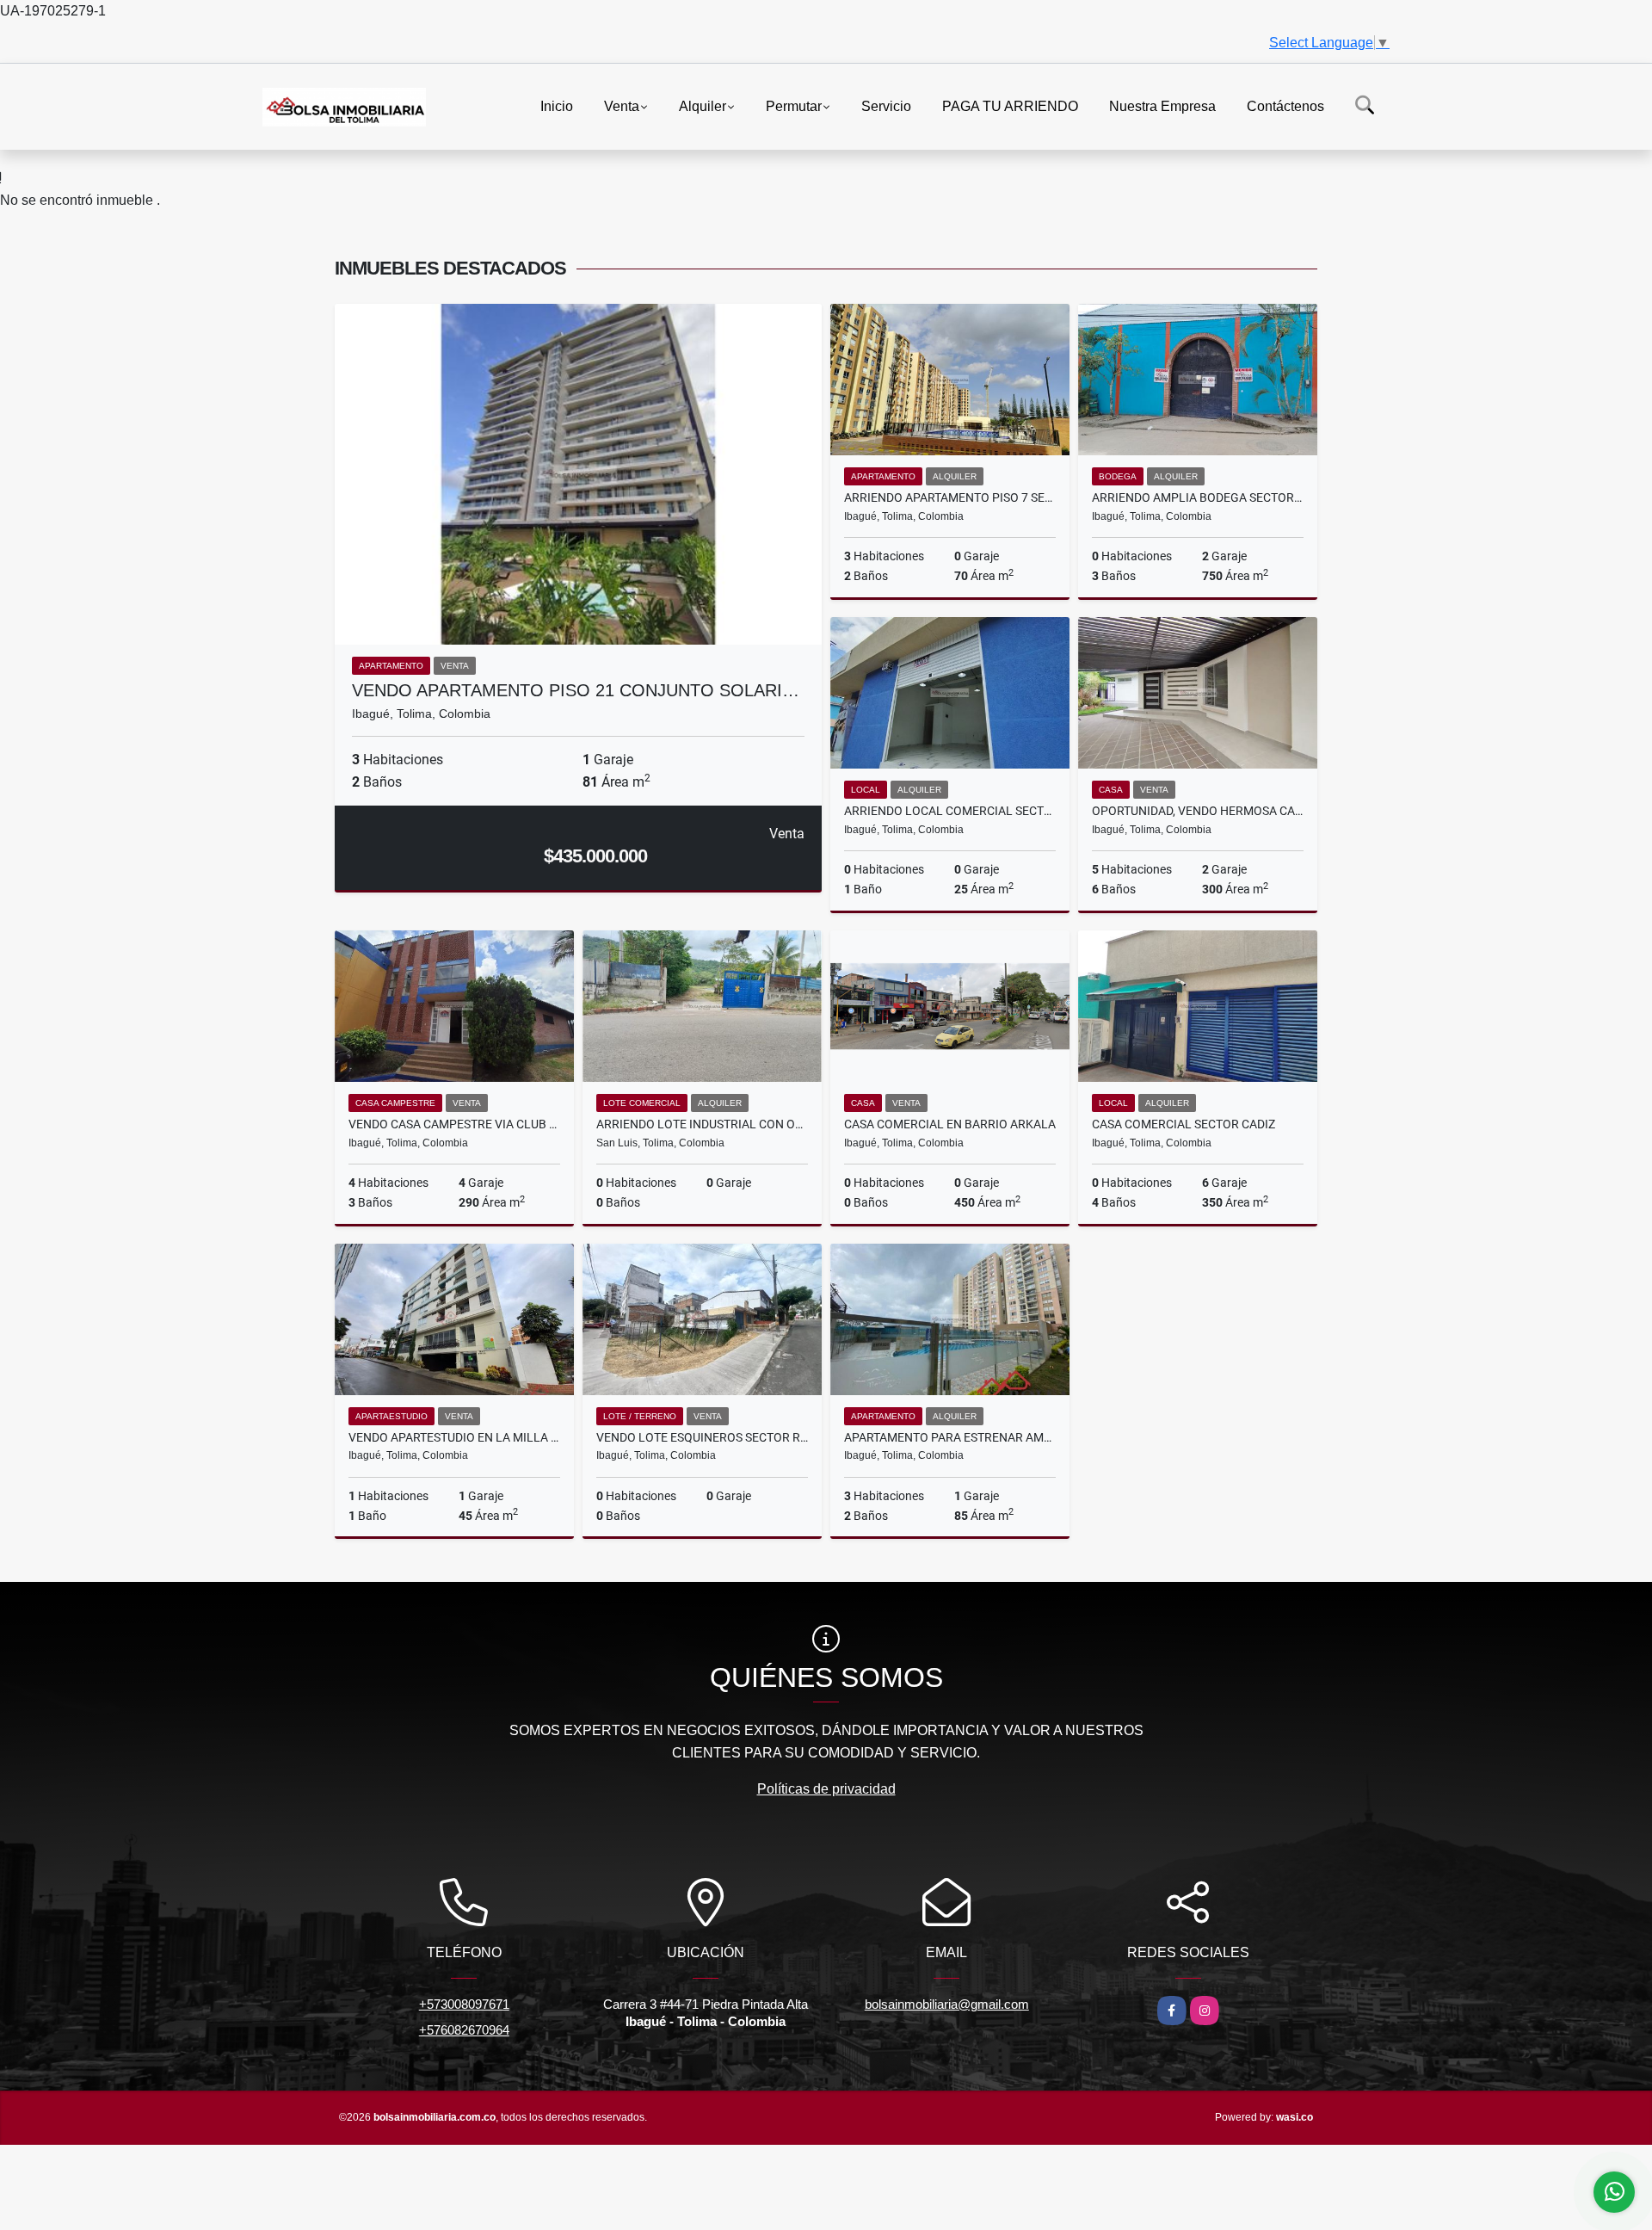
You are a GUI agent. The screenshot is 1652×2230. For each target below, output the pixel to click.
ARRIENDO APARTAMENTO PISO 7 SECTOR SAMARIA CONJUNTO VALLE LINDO (950, 497)
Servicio (886, 105)
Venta (622, 105)
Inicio (557, 105)
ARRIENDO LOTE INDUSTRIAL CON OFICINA (702, 1124)
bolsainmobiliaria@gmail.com (947, 2004)
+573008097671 (464, 2004)
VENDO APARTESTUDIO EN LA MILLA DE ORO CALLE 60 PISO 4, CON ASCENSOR (454, 1437)
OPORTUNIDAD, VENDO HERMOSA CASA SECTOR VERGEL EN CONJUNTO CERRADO (1198, 811)
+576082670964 (464, 2030)
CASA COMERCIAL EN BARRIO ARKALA (950, 1124)
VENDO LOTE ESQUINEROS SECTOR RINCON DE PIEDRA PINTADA (702, 1437)
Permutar (794, 105)
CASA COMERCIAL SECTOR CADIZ (1184, 1124)
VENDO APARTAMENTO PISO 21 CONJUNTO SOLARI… (576, 690)
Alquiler (703, 105)
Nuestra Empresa (1162, 105)
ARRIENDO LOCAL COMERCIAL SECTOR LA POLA (950, 811)
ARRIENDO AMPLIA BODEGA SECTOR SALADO (1198, 497)
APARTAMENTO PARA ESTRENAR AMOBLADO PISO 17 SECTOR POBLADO (950, 1437)
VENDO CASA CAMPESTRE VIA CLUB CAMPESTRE (454, 1124)
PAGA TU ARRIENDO (1010, 105)
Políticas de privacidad (826, 1789)
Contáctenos (1285, 105)
